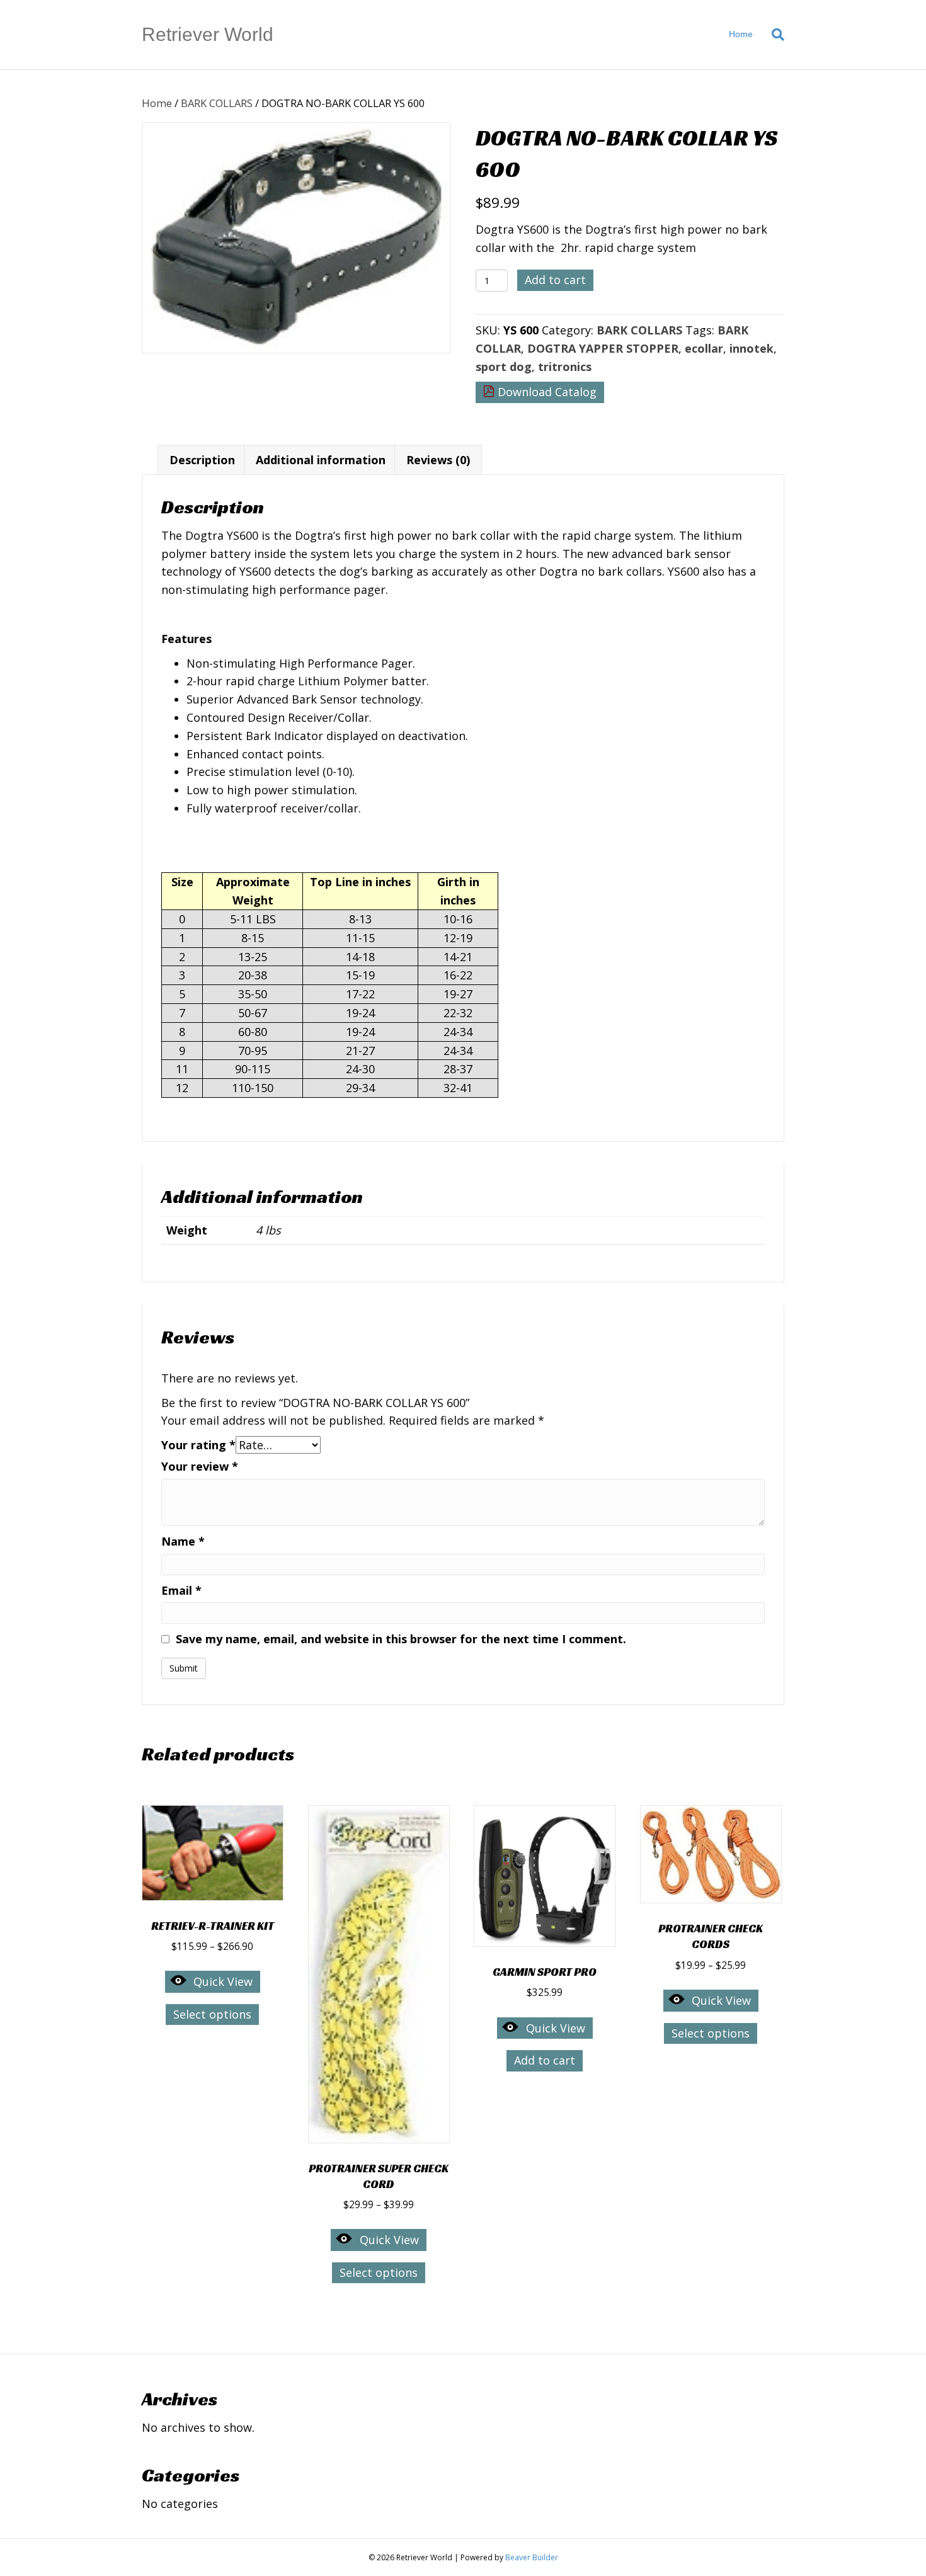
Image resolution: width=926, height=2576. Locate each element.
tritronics (565, 367)
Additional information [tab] (321, 460)
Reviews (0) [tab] (438, 460)
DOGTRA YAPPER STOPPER (603, 348)
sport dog (504, 367)
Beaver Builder (532, 2557)
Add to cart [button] (545, 2060)
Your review (200, 1466)
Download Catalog (546, 392)
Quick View (223, 1981)
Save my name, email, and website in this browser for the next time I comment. (401, 1639)
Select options (212, 2014)
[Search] (773, 35)
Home (741, 34)
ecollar (704, 348)
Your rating (198, 1445)
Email (181, 1590)
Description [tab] (202, 460)
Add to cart (555, 280)
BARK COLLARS (217, 103)
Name (183, 1541)
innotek (752, 348)
